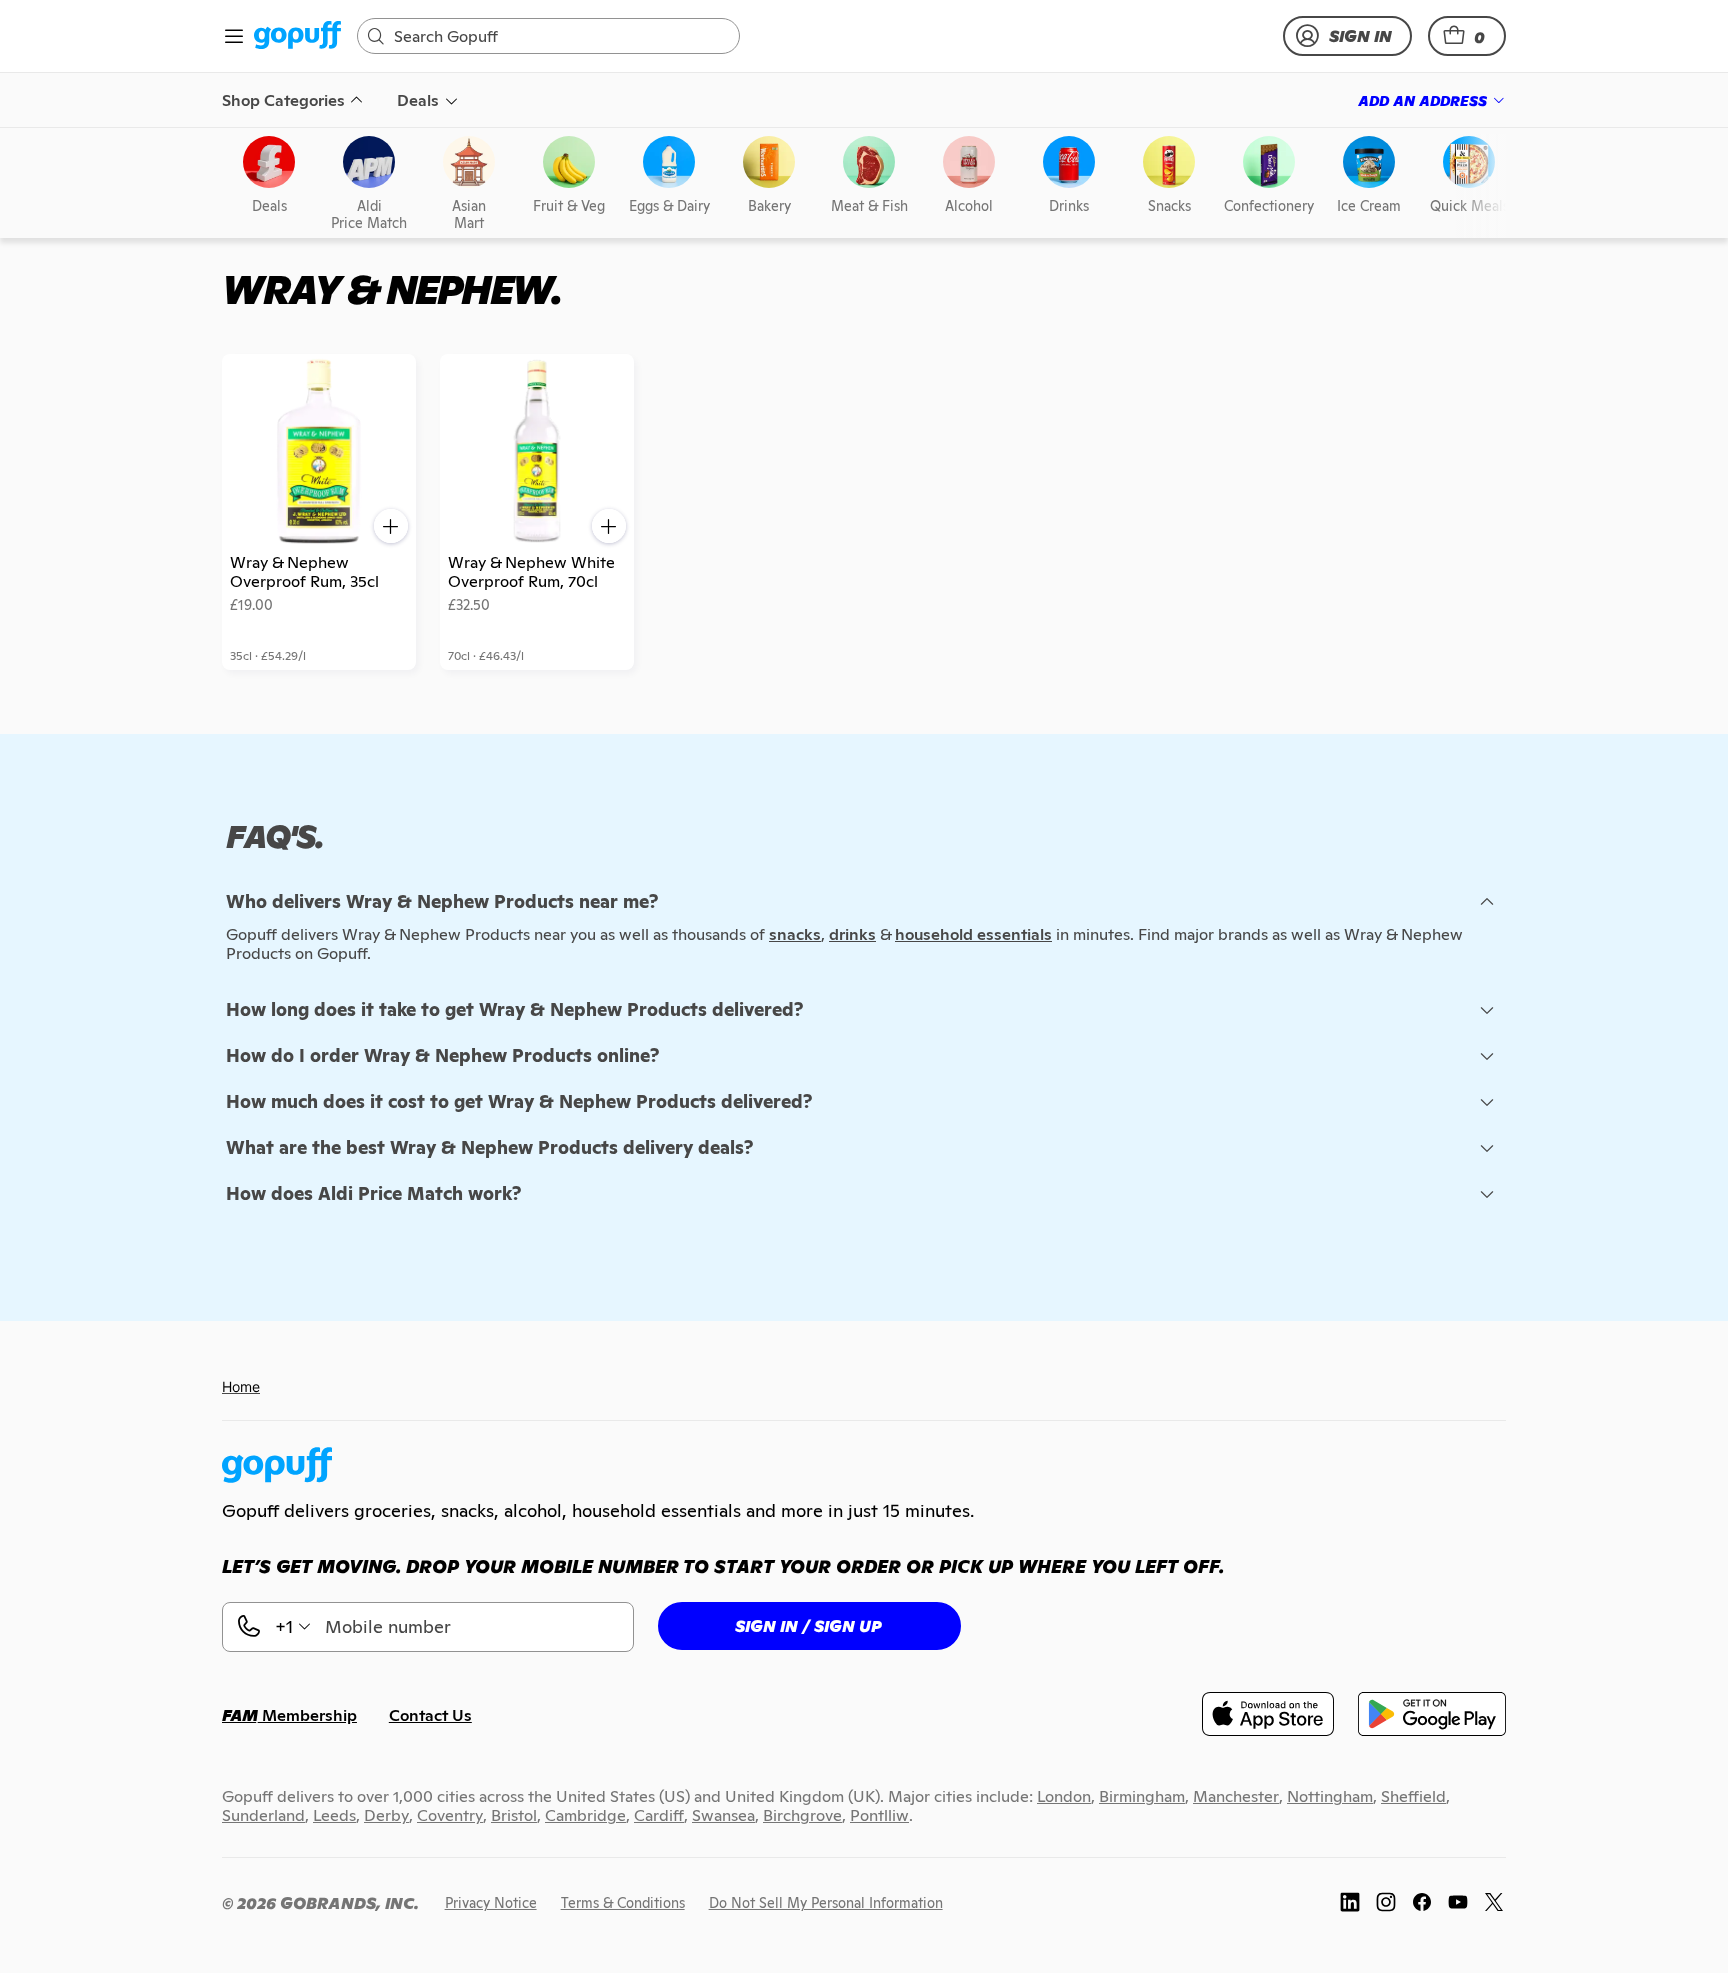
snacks (795, 934)
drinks (852, 934)
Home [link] (241, 1386)
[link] (297, 36)
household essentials (973, 934)
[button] (1467, 36)
